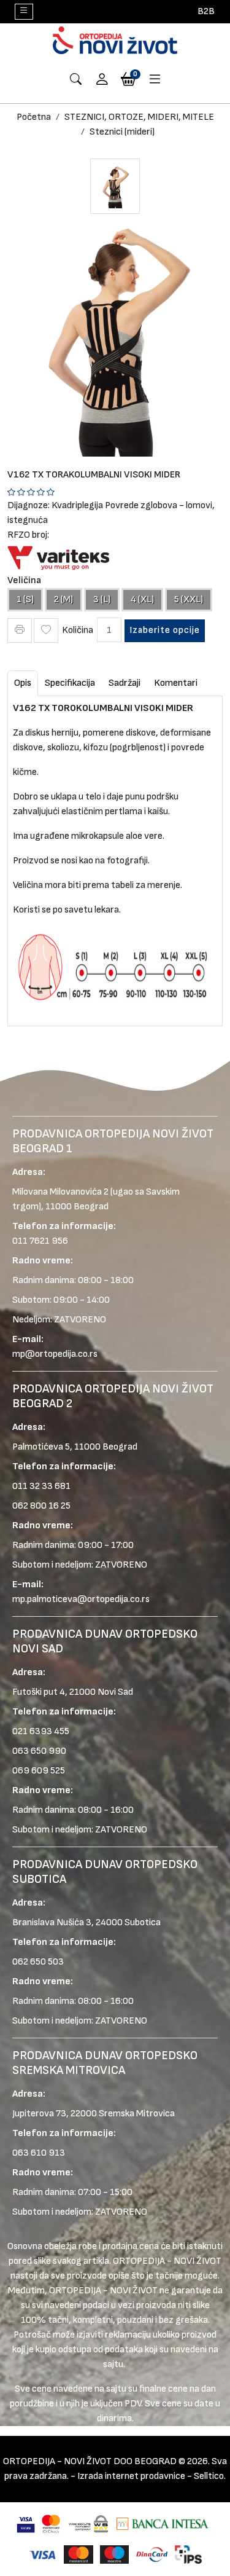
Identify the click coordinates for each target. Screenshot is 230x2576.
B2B (206, 11)
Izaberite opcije (165, 630)
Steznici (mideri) (122, 132)
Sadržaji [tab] (125, 683)
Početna (34, 117)
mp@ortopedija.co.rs (55, 1354)
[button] (102, 80)
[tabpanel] (115, 856)
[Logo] (115, 40)
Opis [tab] (23, 683)
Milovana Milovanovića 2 (60, 1192)
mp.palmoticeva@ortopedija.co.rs (81, 1599)
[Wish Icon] (46, 630)
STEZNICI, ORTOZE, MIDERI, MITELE (139, 117)
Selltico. (210, 2476)
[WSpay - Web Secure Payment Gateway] (89, 2523)
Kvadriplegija (77, 505)
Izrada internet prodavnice (131, 2476)
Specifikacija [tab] (70, 683)
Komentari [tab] (176, 683)
